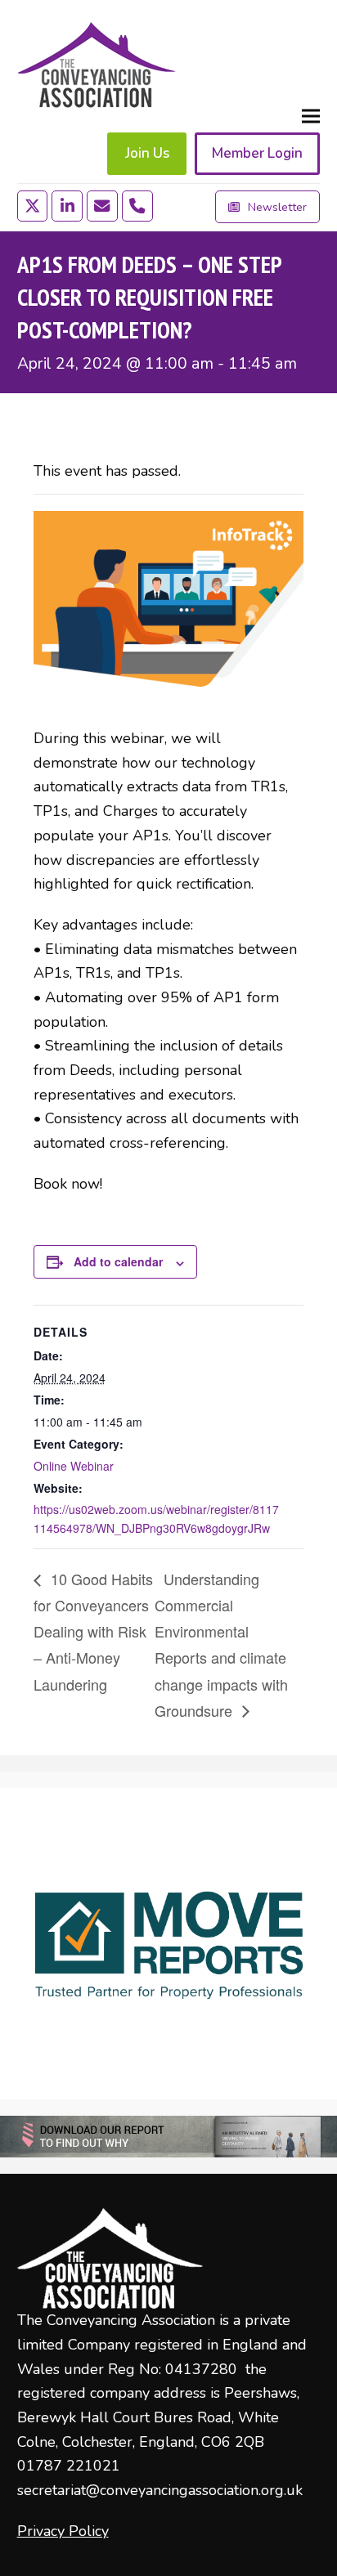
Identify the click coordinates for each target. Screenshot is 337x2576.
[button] (311, 116)
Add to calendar (118, 1261)
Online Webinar (74, 1466)
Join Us (147, 153)
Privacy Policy (63, 2531)
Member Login (257, 153)
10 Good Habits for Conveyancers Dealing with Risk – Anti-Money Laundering (93, 1631)
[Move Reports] (168, 1944)
